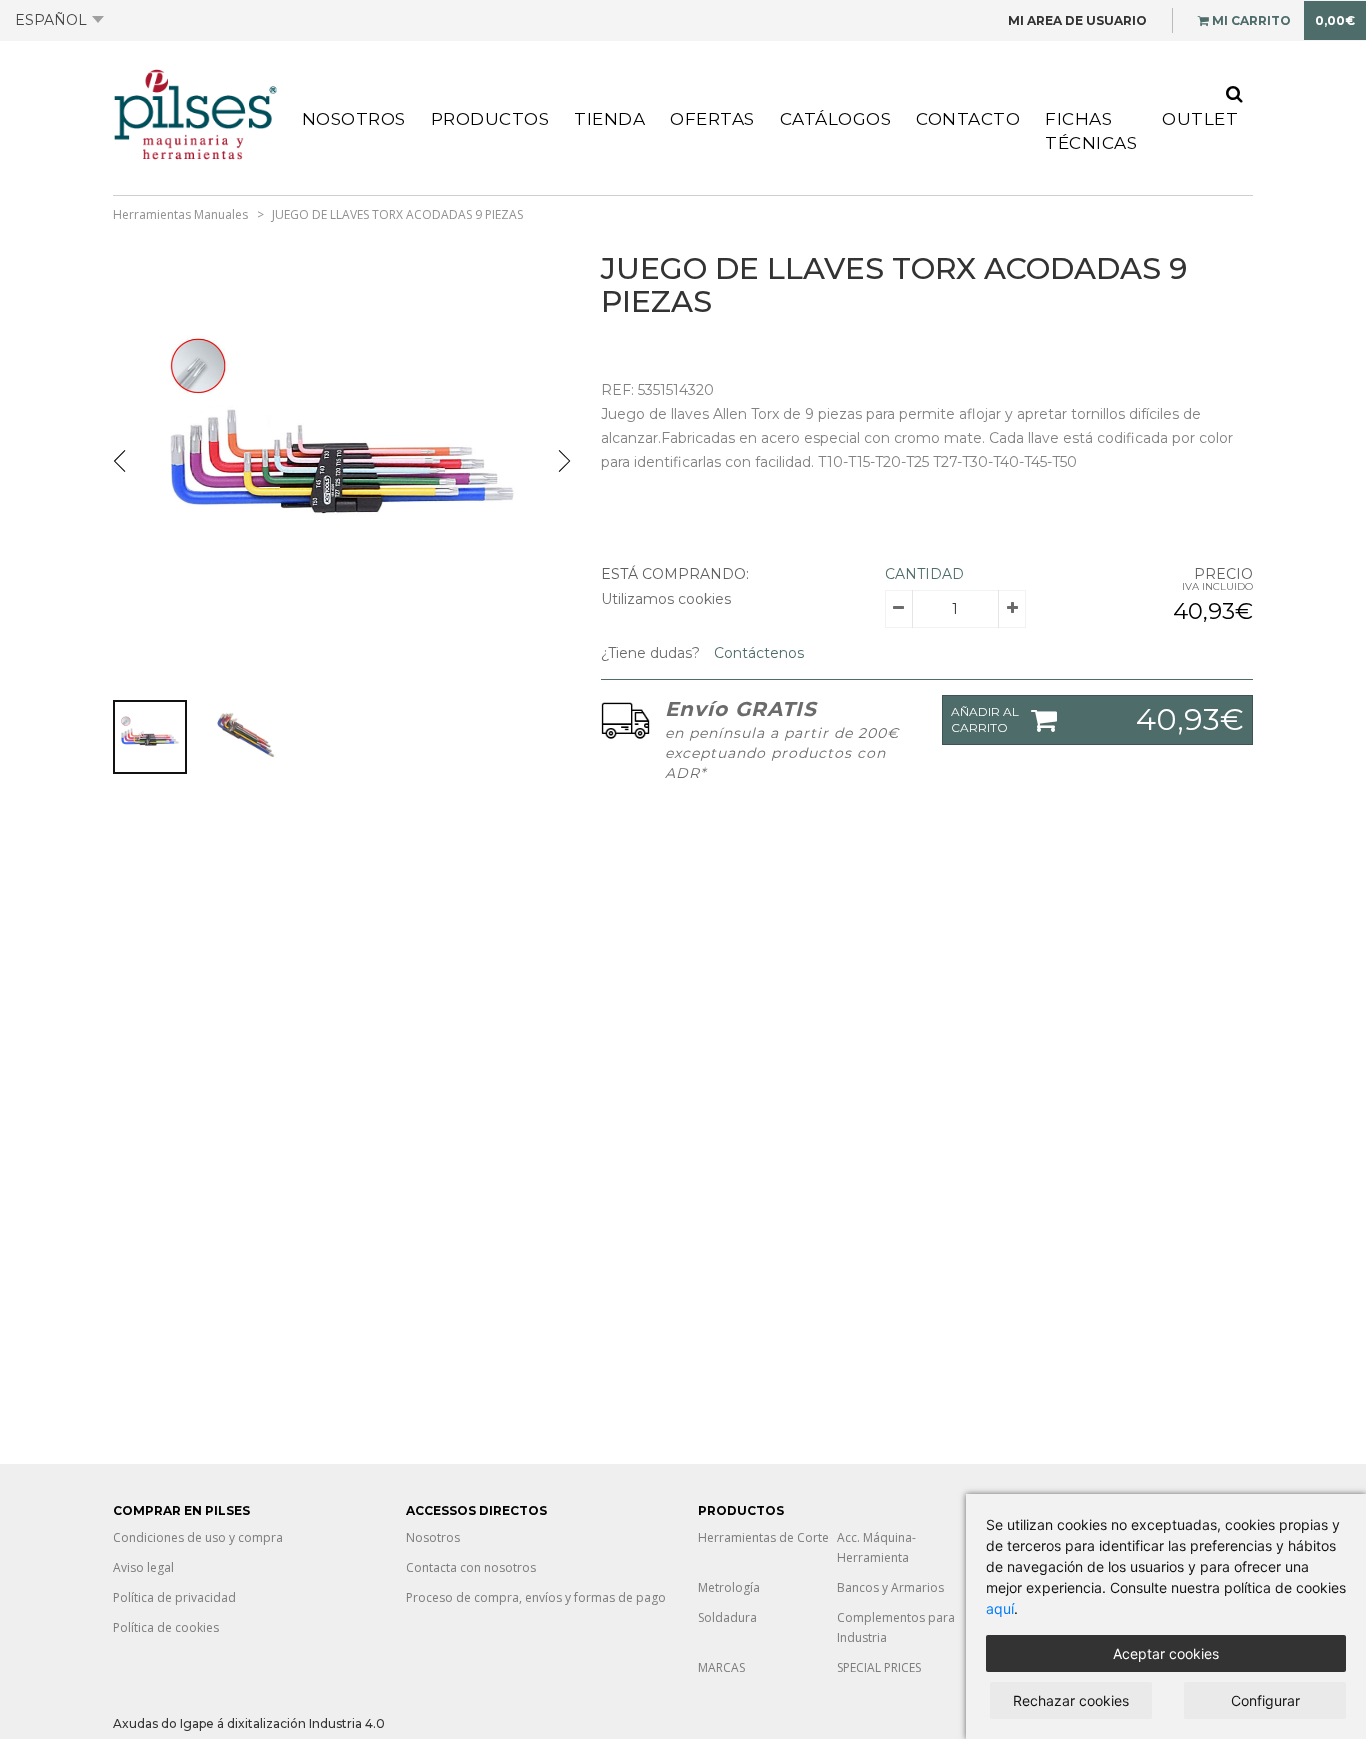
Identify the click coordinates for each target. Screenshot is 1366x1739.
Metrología (729, 1587)
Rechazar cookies (1071, 1700)
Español (51, 20)
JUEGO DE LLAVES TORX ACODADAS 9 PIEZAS (397, 214)
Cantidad (924, 574)
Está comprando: (675, 574)
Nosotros (354, 119)
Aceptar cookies (1166, 1653)
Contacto (968, 119)
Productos (490, 119)
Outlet (1200, 119)
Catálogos (836, 119)
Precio (1223, 574)
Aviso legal (143, 1567)
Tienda (609, 119)
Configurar (1265, 1700)
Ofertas (712, 119)
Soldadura (727, 1617)
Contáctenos (757, 653)
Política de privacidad (174, 1597)
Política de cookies (166, 1627)
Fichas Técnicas (1091, 131)
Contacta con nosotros (471, 1567)
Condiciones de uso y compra (198, 1537)
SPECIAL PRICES (879, 1667)
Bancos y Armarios (890, 1587)
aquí (1000, 1608)
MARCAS (721, 1667)
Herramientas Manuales (180, 214)
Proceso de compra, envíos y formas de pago (536, 1597)
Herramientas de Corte (763, 1537)
